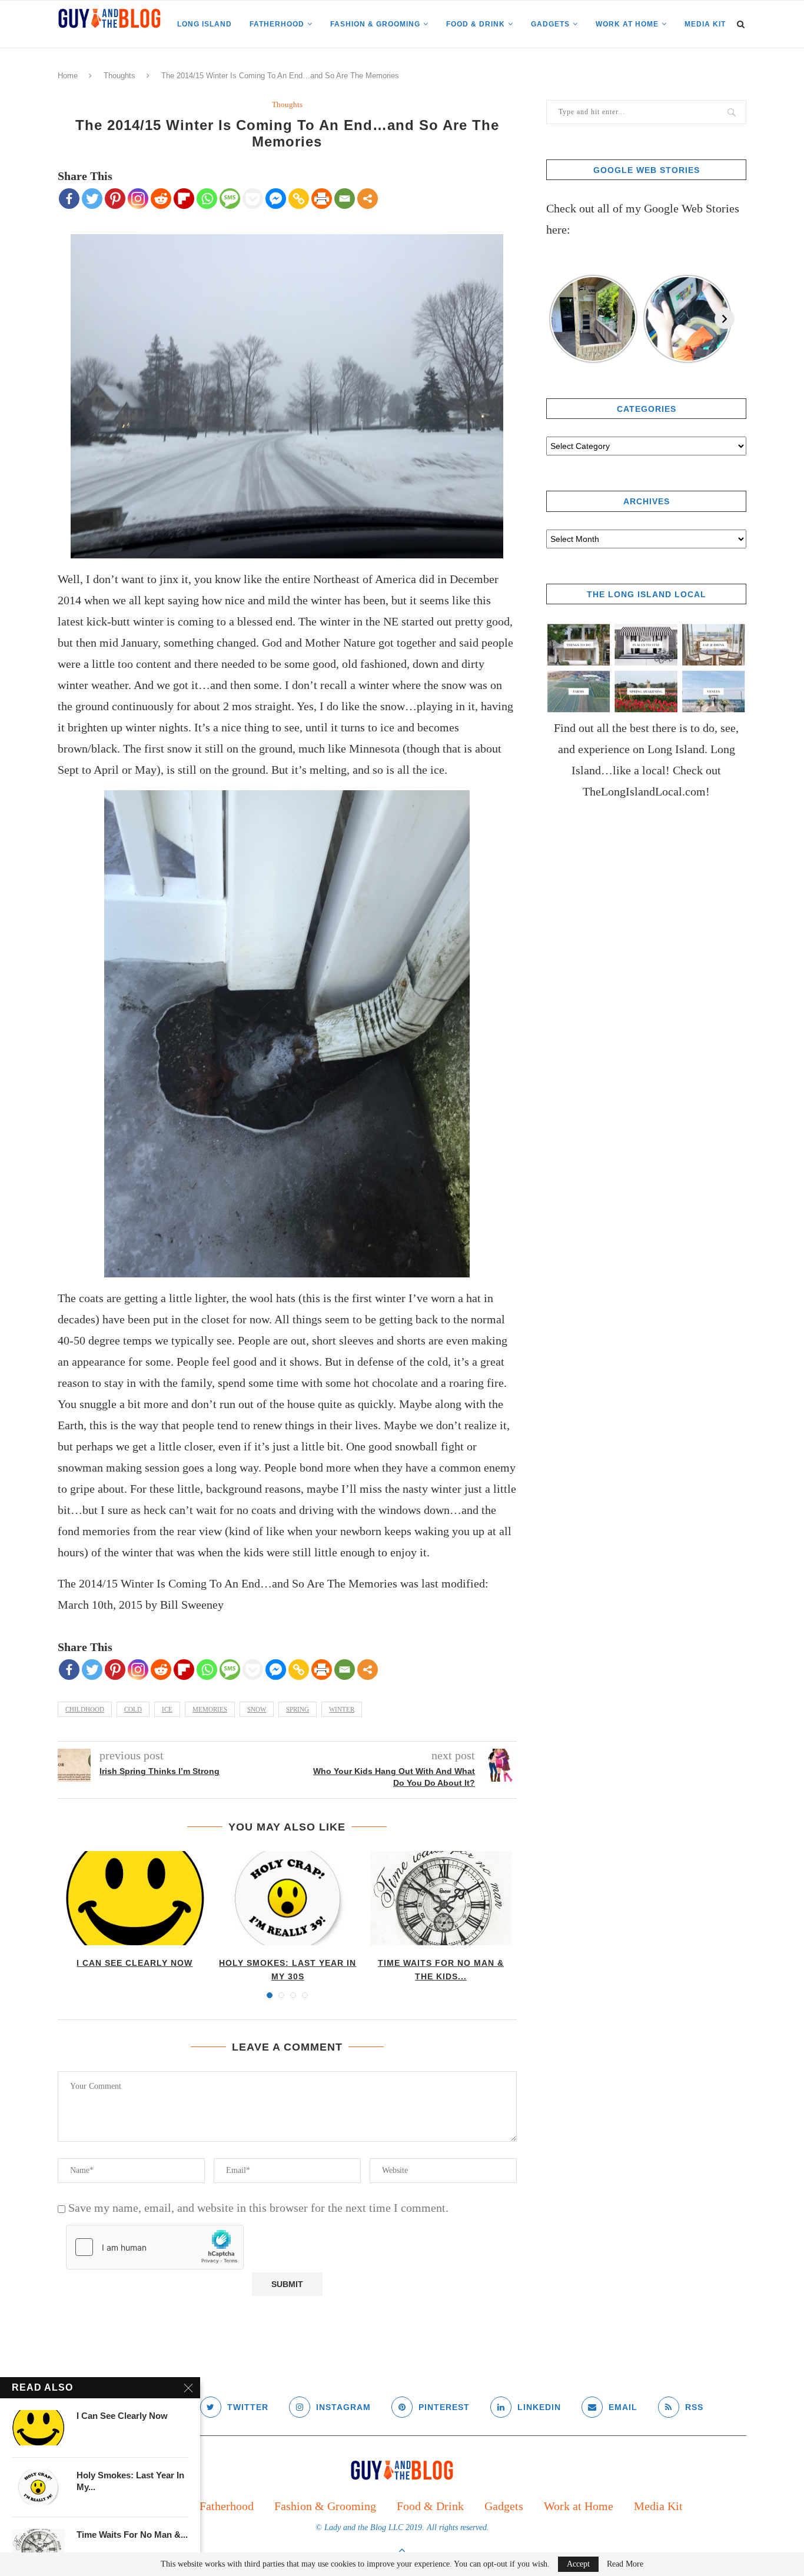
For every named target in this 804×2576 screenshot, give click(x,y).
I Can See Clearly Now (134, 1963)
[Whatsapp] (207, 199)
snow (257, 1709)
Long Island (205, 24)
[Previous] (556, 319)
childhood (85, 1709)
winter (342, 1709)
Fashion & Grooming (375, 24)
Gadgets (550, 24)
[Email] (345, 199)
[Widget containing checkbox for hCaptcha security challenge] (155, 2247)
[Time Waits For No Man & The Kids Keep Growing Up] (441, 1898)
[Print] (322, 199)
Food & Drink (476, 24)
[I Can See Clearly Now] (135, 1898)
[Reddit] (161, 199)
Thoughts (119, 76)
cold (133, 1709)
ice (167, 1709)
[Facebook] (69, 199)
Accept (578, 2564)
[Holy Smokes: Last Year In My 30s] (288, 1898)
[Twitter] (92, 199)
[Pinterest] (115, 199)
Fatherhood (277, 24)
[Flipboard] (184, 199)
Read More (625, 2564)
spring (298, 1709)
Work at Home (627, 24)
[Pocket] (253, 199)
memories (210, 1709)
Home (68, 76)
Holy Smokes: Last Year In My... (130, 2481)
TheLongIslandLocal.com (644, 791)
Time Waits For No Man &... (132, 2535)
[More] (368, 199)
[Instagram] (138, 199)
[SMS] (230, 199)
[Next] (725, 319)
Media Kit (705, 24)
